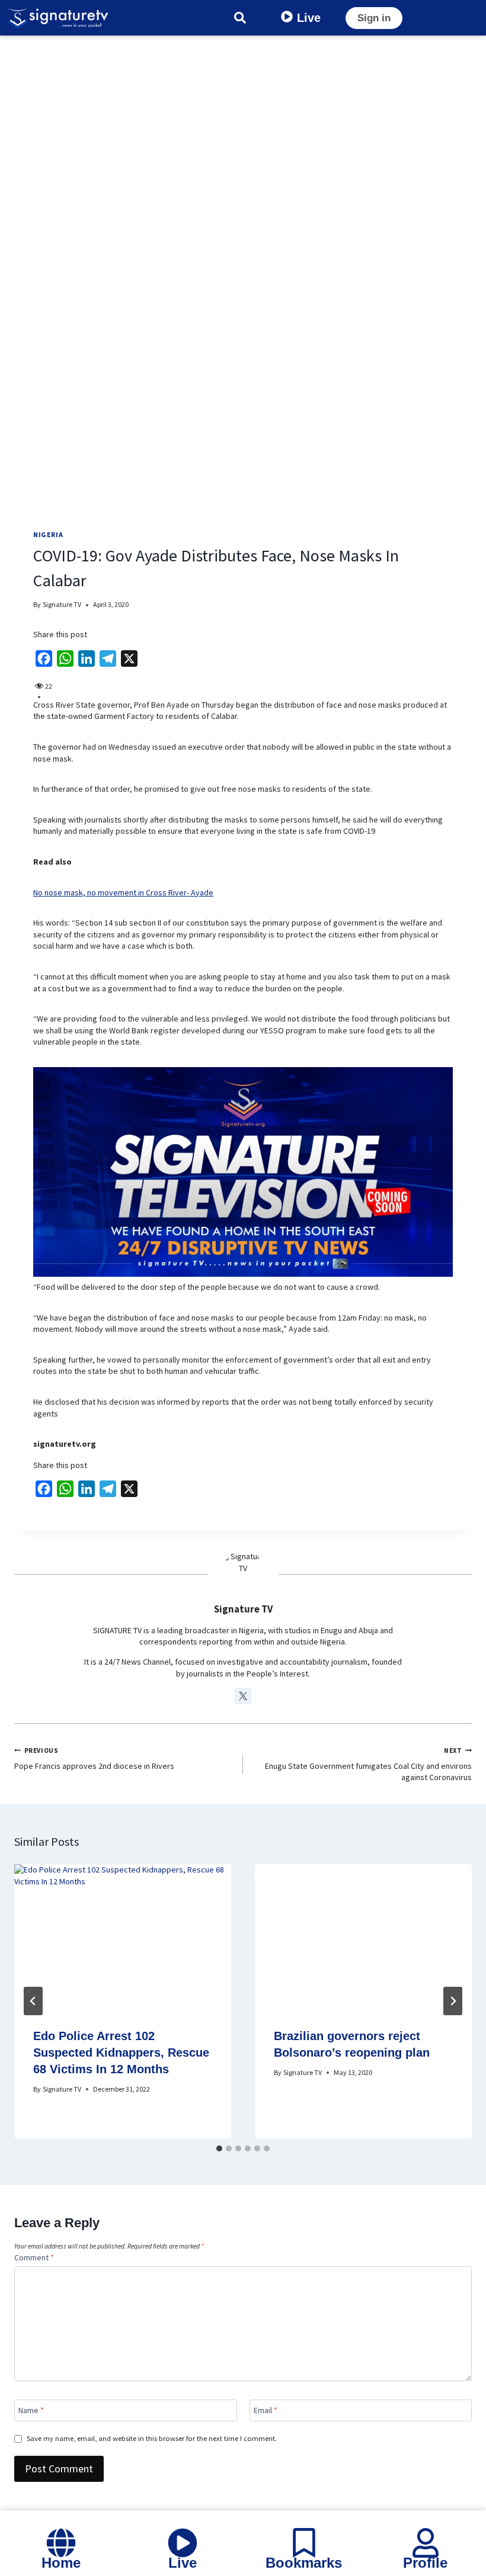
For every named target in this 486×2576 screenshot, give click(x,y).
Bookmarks (304, 2563)
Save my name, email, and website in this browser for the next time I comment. (152, 2438)
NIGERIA (48, 534)
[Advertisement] (243, 124)
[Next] (453, 2001)
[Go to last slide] (33, 2001)
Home (61, 2563)
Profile (425, 2563)
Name (31, 2410)
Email (266, 2410)
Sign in (374, 18)
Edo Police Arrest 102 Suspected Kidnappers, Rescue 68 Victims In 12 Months (121, 2053)
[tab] (219, 2148)
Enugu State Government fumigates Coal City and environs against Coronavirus (368, 1764)
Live (309, 18)
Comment (34, 2257)
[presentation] (123, 1936)
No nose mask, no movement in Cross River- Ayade (123, 892)
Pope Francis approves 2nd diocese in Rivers (94, 1759)
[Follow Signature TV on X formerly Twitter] (243, 1696)
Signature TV (62, 604)
